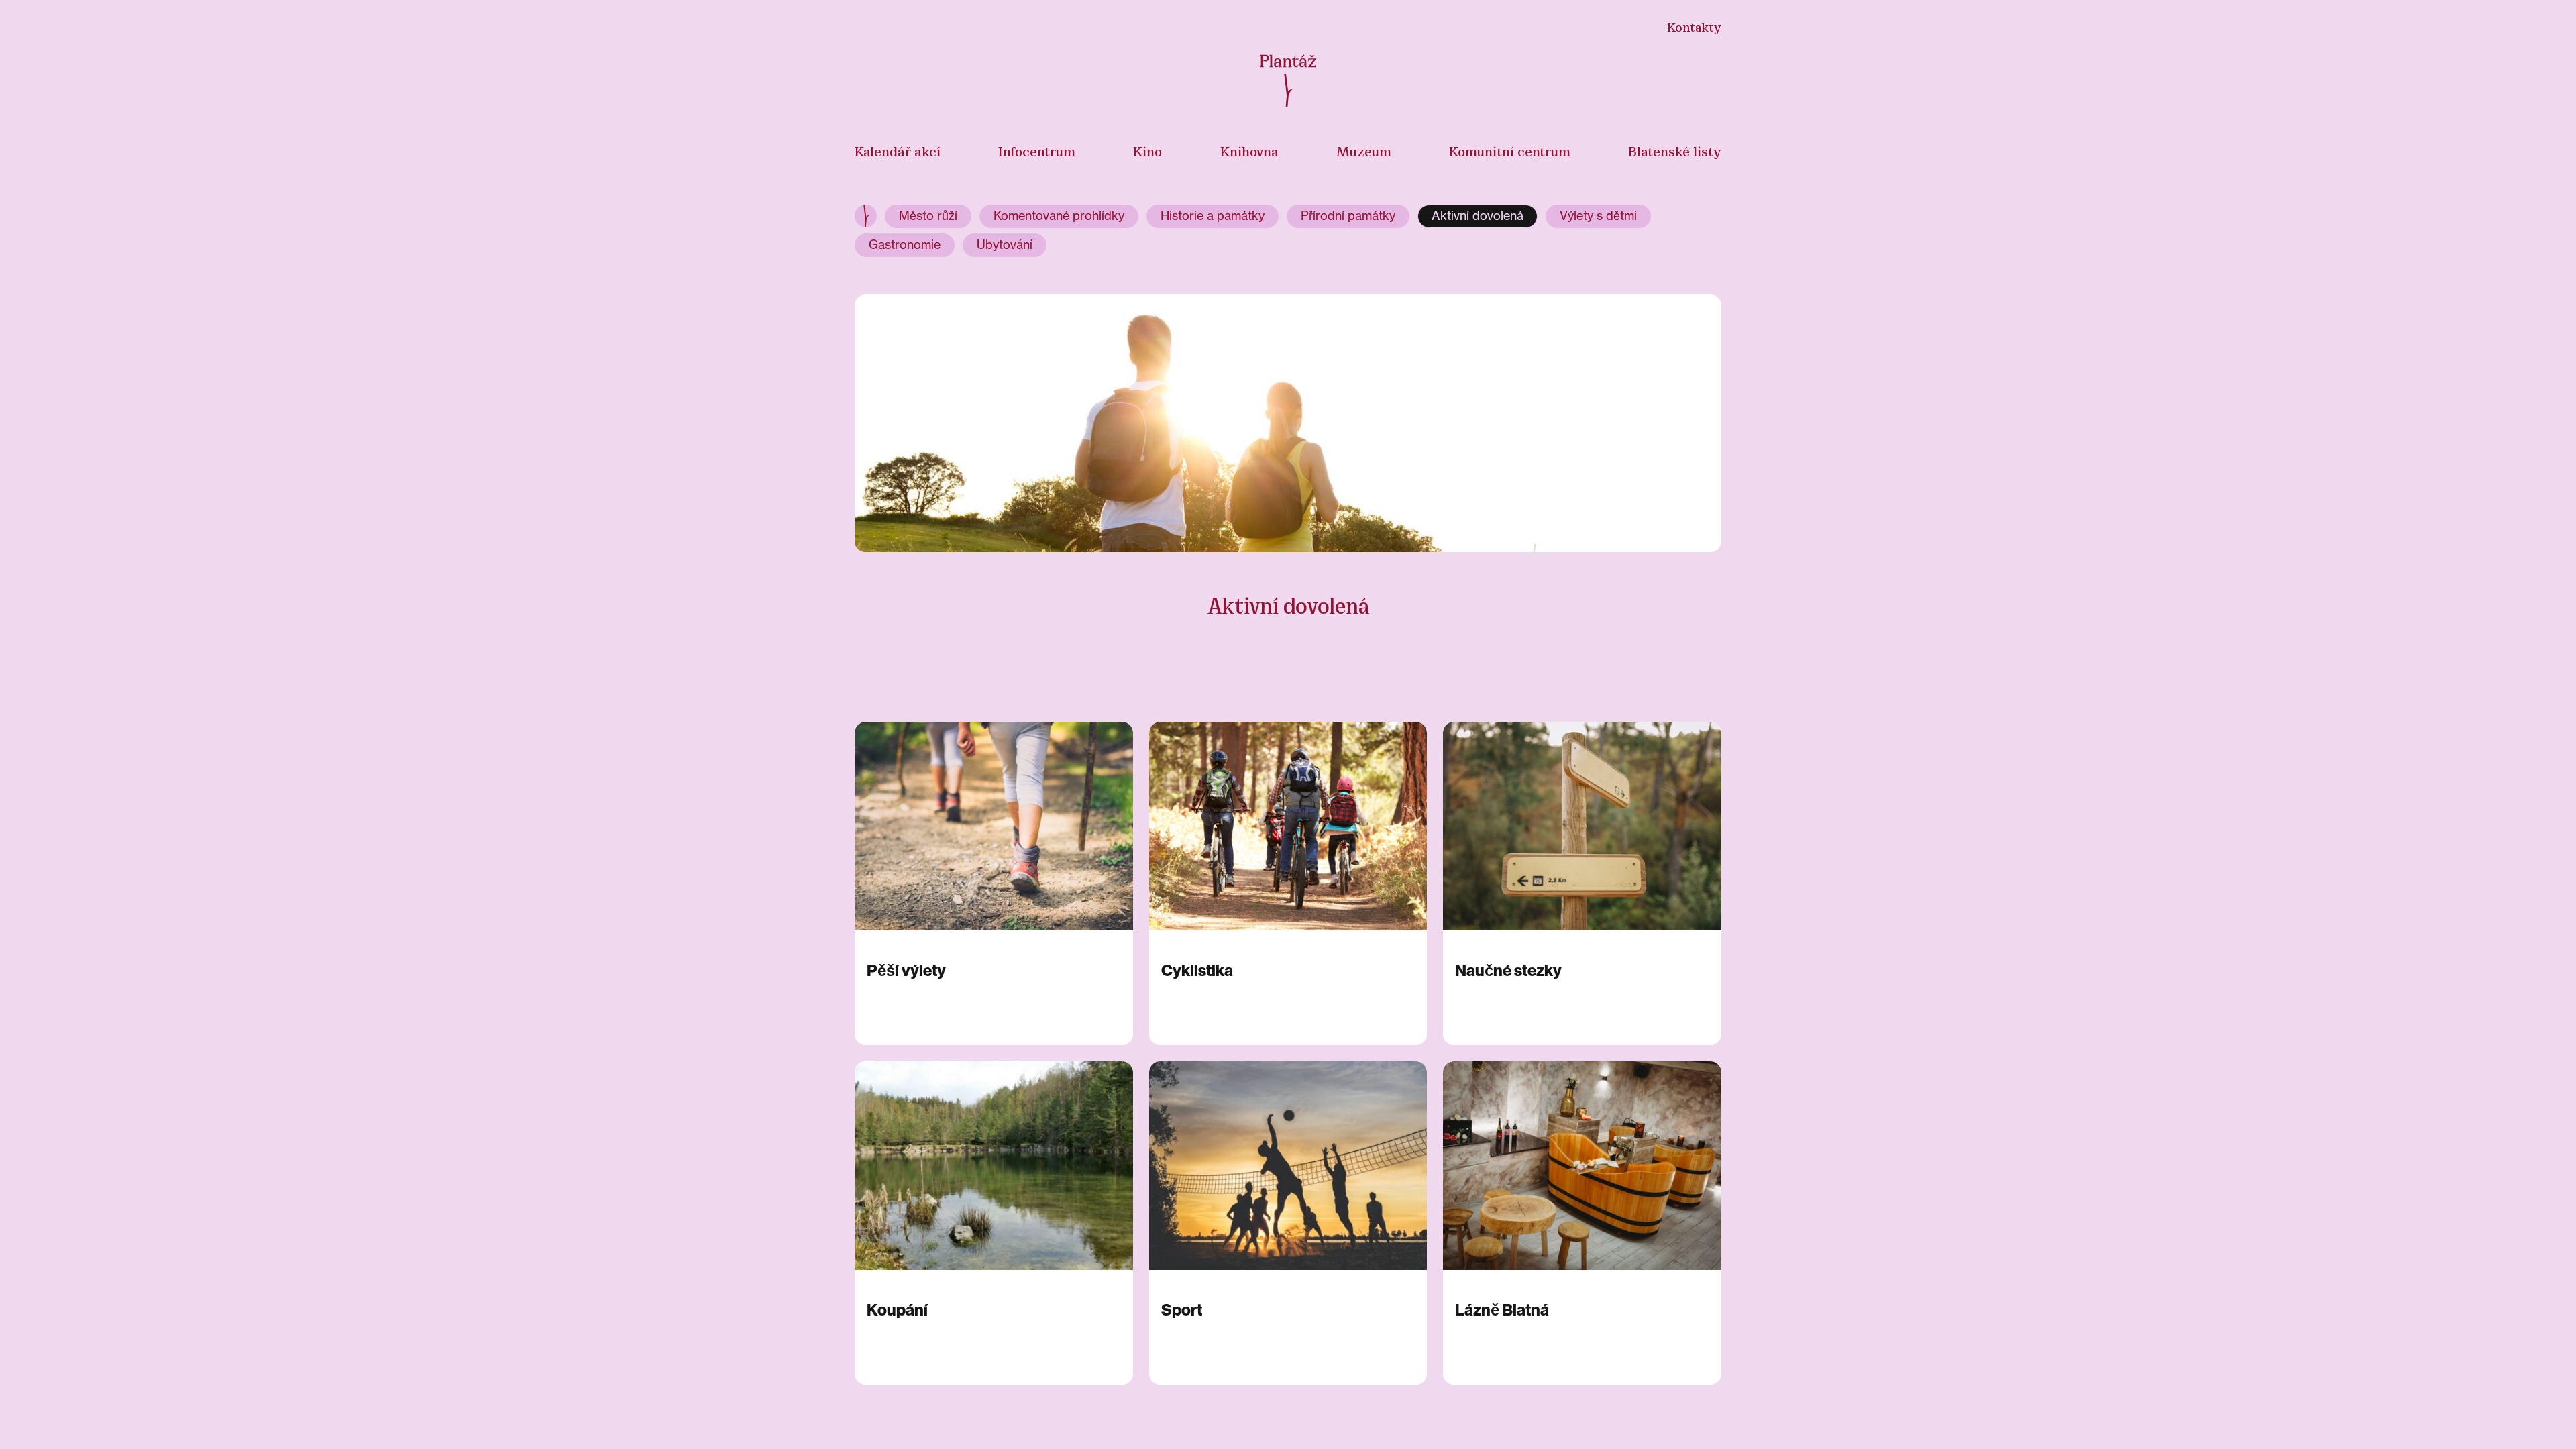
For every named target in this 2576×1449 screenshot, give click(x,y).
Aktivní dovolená (1478, 216)
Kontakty (1694, 26)
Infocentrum (1037, 150)
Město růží (928, 216)
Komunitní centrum (1510, 150)
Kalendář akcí (898, 150)
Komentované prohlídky (1059, 216)
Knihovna (1249, 150)
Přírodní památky (1348, 216)
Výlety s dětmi (1598, 216)
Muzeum (1364, 150)
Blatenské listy (1675, 150)
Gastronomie (905, 245)
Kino (1147, 150)
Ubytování (1005, 245)
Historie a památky (1213, 216)
